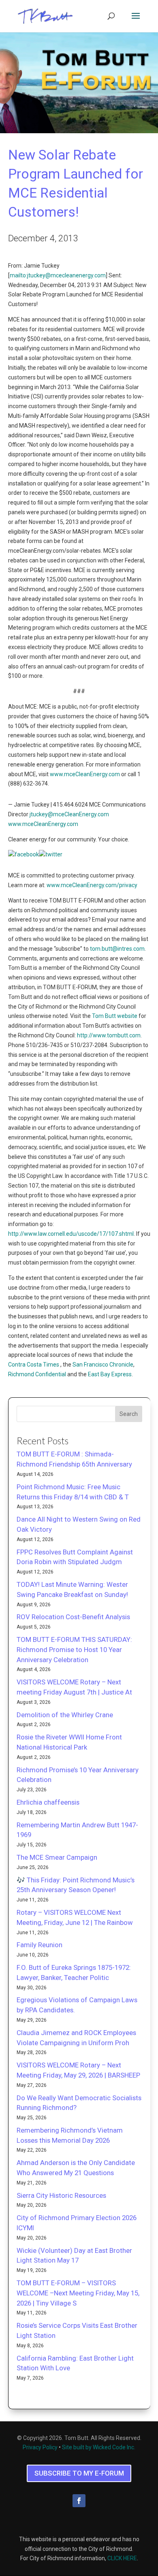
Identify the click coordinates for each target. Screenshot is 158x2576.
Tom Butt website (115, 1016)
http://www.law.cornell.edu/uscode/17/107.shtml (71, 1234)
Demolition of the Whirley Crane (65, 1715)
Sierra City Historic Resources (61, 2195)
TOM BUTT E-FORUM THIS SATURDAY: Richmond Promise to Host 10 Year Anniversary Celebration (74, 1650)
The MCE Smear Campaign (57, 1857)
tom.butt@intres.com (117, 949)
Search (129, 1414)
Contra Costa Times (34, 1365)
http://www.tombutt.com (109, 1035)
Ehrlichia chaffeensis (48, 1802)
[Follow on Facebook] (79, 2501)
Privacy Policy (40, 2447)
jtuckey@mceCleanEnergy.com (69, 814)
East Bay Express (110, 1374)
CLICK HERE (122, 2558)
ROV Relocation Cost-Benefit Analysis (73, 1617)
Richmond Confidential (37, 1374)
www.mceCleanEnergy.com (85, 774)
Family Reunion (39, 1945)
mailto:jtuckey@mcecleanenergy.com (58, 275)
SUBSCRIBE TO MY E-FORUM (79, 2473)
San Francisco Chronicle (103, 1365)
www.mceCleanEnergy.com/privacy (92, 885)
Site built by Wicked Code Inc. (99, 2447)
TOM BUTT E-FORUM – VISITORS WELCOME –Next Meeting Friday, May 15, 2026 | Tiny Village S (78, 2293)
